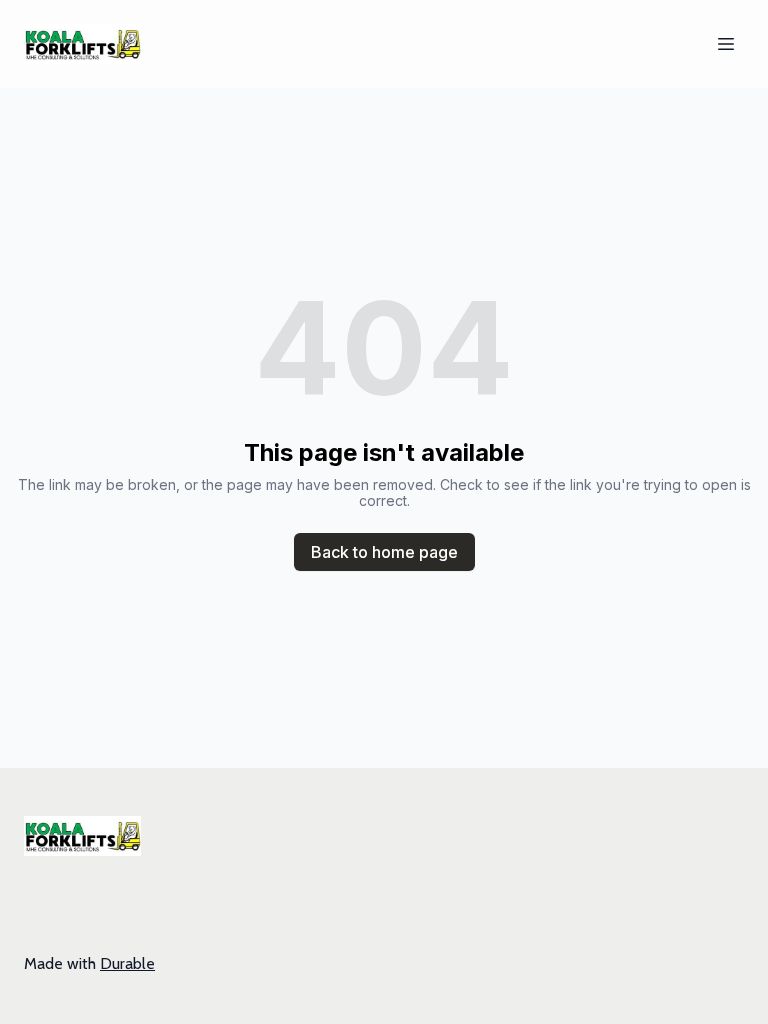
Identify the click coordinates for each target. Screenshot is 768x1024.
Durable (127, 963)
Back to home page (384, 552)
